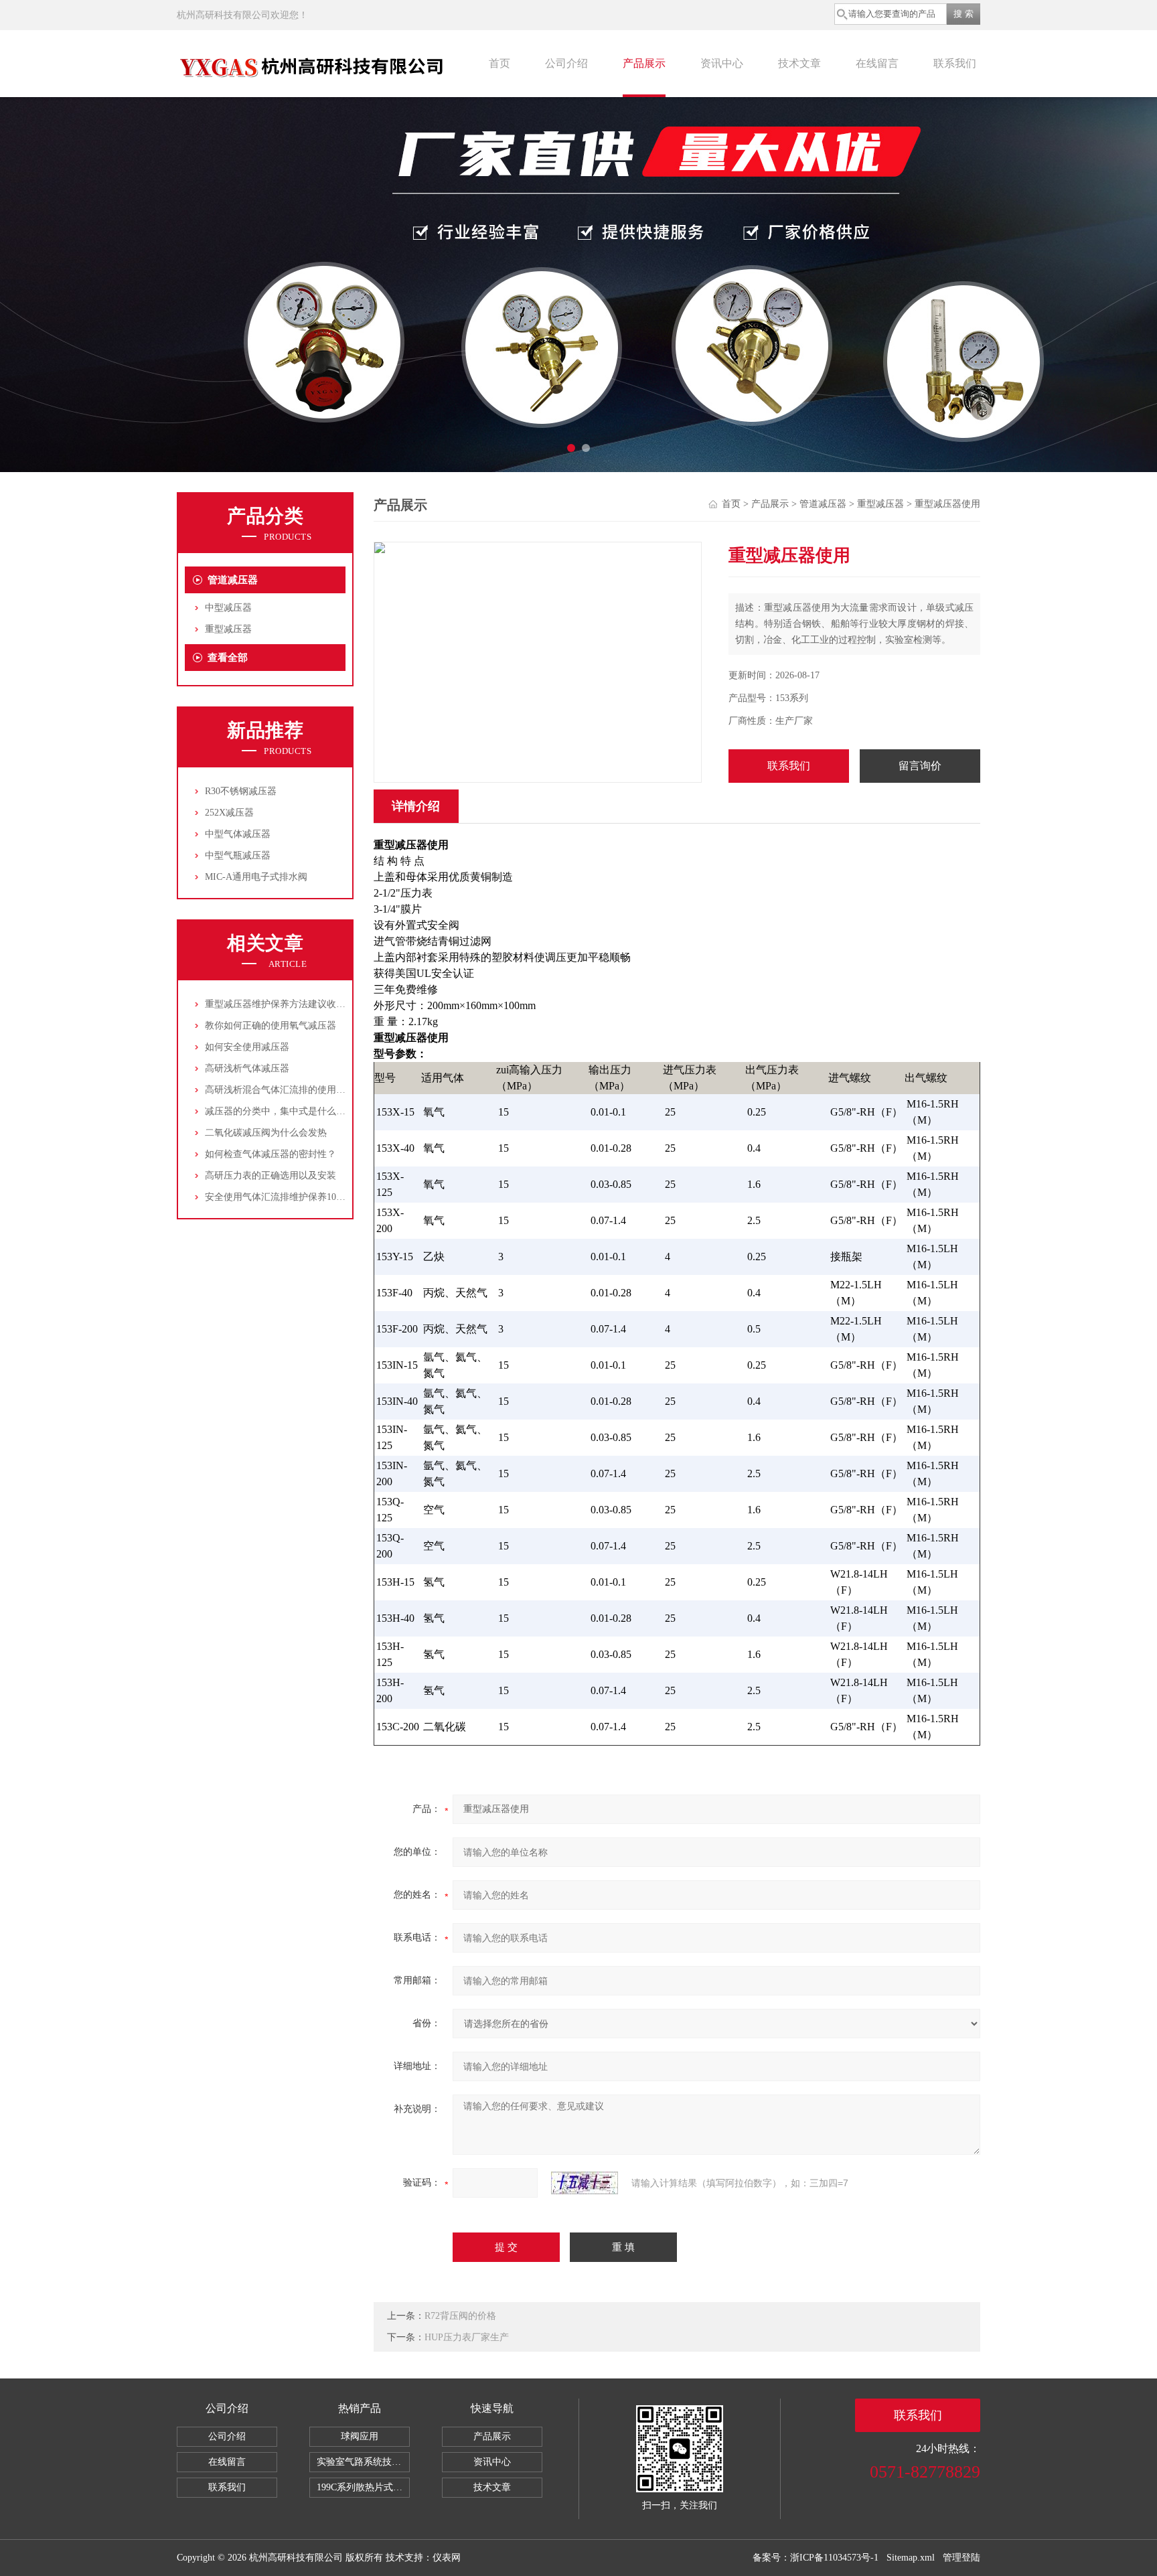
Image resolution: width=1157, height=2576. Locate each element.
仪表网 (447, 2558)
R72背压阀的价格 (460, 2316)
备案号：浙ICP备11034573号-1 (816, 2558)
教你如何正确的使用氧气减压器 (271, 1026)
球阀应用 (360, 2436)
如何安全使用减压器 (247, 1047)
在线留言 (877, 63)
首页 (499, 63)
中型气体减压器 (238, 834)
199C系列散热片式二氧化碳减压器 (363, 2487)
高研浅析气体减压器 (247, 1068)
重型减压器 (228, 629)
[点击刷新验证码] (585, 2183)
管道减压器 (233, 580)
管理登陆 (961, 2558)
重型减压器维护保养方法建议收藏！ (280, 1004)
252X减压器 (229, 813)
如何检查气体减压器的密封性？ (271, 1154)
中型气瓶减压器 (238, 855)
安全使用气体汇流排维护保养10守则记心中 (294, 1197)
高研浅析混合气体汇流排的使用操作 (280, 1090)
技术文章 (799, 63)
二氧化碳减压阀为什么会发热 (266, 1133)
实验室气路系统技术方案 (363, 2462)
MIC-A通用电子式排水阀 (256, 877)
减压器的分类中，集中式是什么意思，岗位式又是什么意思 (327, 1111)
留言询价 (920, 766)
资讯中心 (722, 63)
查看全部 (228, 658)
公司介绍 (566, 63)
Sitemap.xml (911, 2558)
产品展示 (644, 63)
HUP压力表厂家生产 (467, 2337)
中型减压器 (228, 608)
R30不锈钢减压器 (241, 791)
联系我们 (955, 63)
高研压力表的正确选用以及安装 (271, 1176)
